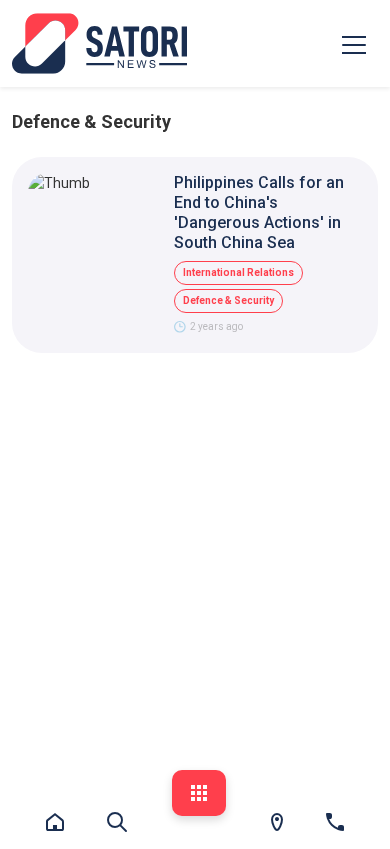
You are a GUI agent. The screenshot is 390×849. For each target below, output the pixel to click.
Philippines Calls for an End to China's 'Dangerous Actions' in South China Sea (259, 212)
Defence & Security (228, 300)
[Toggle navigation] (354, 44)
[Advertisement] (195, 574)
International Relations (238, 272)
